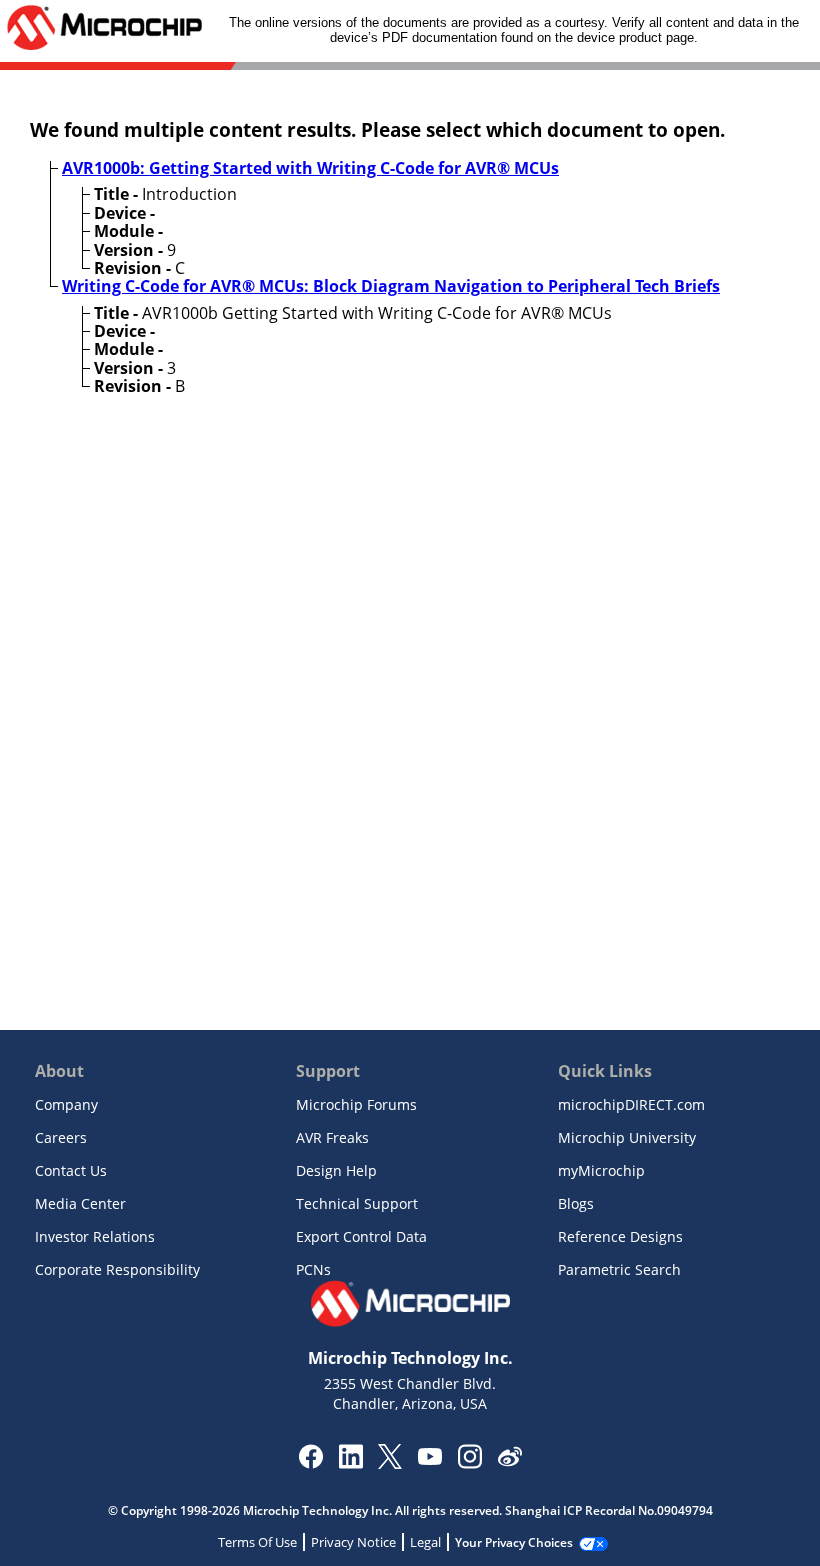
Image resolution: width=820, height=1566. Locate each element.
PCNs (313, 1269)
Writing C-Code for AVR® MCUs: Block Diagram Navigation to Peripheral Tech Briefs (391, 286)
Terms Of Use (257, 1542)
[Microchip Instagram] (469, 1463)
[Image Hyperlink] (429, 1459)
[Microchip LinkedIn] (350, 1463)
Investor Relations (95, 1236)
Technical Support (357, 1203)
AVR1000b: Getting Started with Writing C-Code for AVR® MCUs (310, 168)
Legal (425, 1542)
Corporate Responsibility (117, 1269)
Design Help (336, 1170)
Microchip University (627, 1137)
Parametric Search (619, 1269)
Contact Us (71, 1170)
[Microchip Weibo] (509, 1461)
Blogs (576, 1203)
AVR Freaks (332, 1137)
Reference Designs (620, 1236)
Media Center (80, 1203)
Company (66, 1104)
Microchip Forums (356, 1104)
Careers (61, 1137)
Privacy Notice (353, 1542)
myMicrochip (601, 1170)
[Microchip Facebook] (310, 1463)
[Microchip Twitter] (390, 1463)
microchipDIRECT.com (631, 1104)
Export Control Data (361, 1236)
